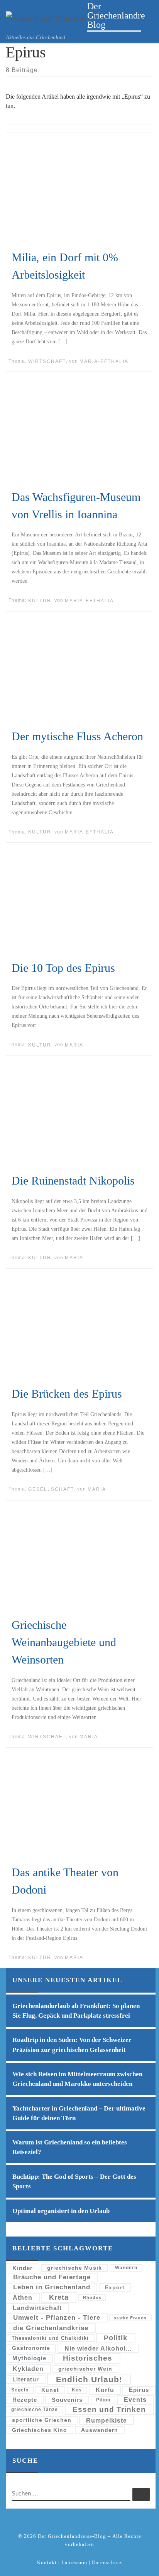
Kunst (50, 2390)
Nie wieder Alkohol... (98, 2348)
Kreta (59, 2297)
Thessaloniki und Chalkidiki (50, 2338)
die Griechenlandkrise (51, 2328)
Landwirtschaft (37, 2308)
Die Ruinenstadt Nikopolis (73, 1180)
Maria (74, 1045)
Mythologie (29, 2358)
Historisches (88, 2358)
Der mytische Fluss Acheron (77, 736)
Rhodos (92, 2297)
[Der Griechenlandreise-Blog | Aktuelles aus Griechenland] (45, 17)
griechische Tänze (35, 2409)
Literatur (26, 2379)
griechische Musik (74, 2268)
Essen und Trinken (109, 2409)
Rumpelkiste (107, 2420)
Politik (116, 2338)
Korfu (105, 2390)
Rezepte (25, 2400)
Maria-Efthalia (104, 361)
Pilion (103, 2400)
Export (115, 2287)
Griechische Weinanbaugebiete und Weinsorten (64, 1642)
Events (135, 2400)
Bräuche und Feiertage (52, 2277)
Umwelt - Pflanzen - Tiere (57, 2318)
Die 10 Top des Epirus (63, 968)
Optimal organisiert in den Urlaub (61, 2211)
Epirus (139, 2390)
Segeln (20, 2390)
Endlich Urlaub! (89, 2379)
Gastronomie (31, 2348)
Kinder (23, 2268)
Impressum (74, 2562)
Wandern (126, 2268)
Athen (23, 2297)
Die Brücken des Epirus (67, 1394)
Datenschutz (107, 2562)
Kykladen (28, 2369)
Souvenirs (67, 2400)
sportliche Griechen (42, 2420)
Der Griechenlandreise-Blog (72, 2536)
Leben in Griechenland (52, 2287)
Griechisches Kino (40, 2430)
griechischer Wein (85, 2369)
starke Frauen (130, 2318)
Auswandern (100, 2430)
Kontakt (47, 2562)
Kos (77, 2390)
